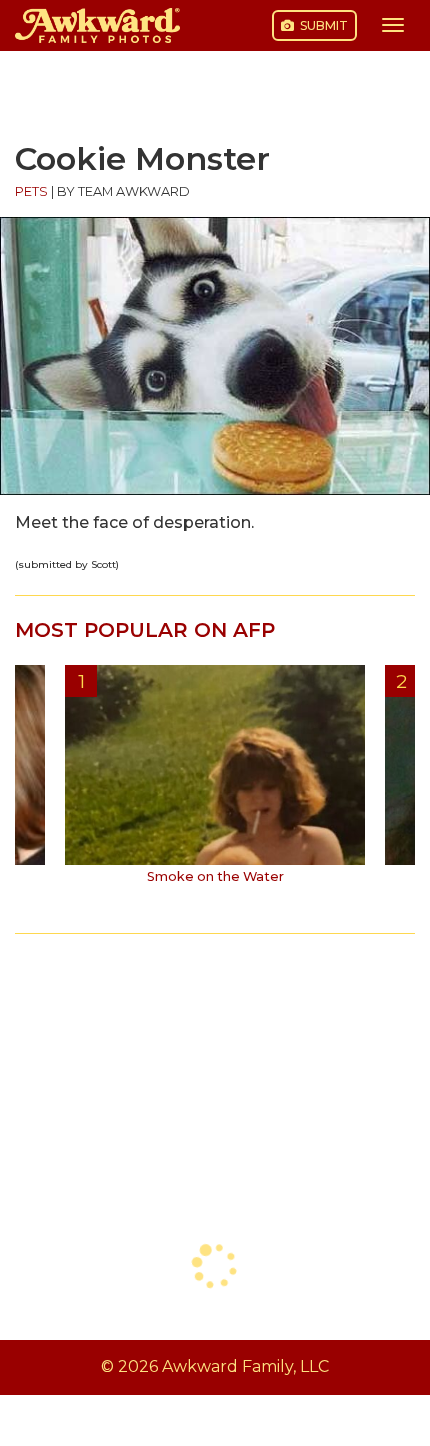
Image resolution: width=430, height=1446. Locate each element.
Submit (322, 25)
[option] (215, 782)
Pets (31, 191)
